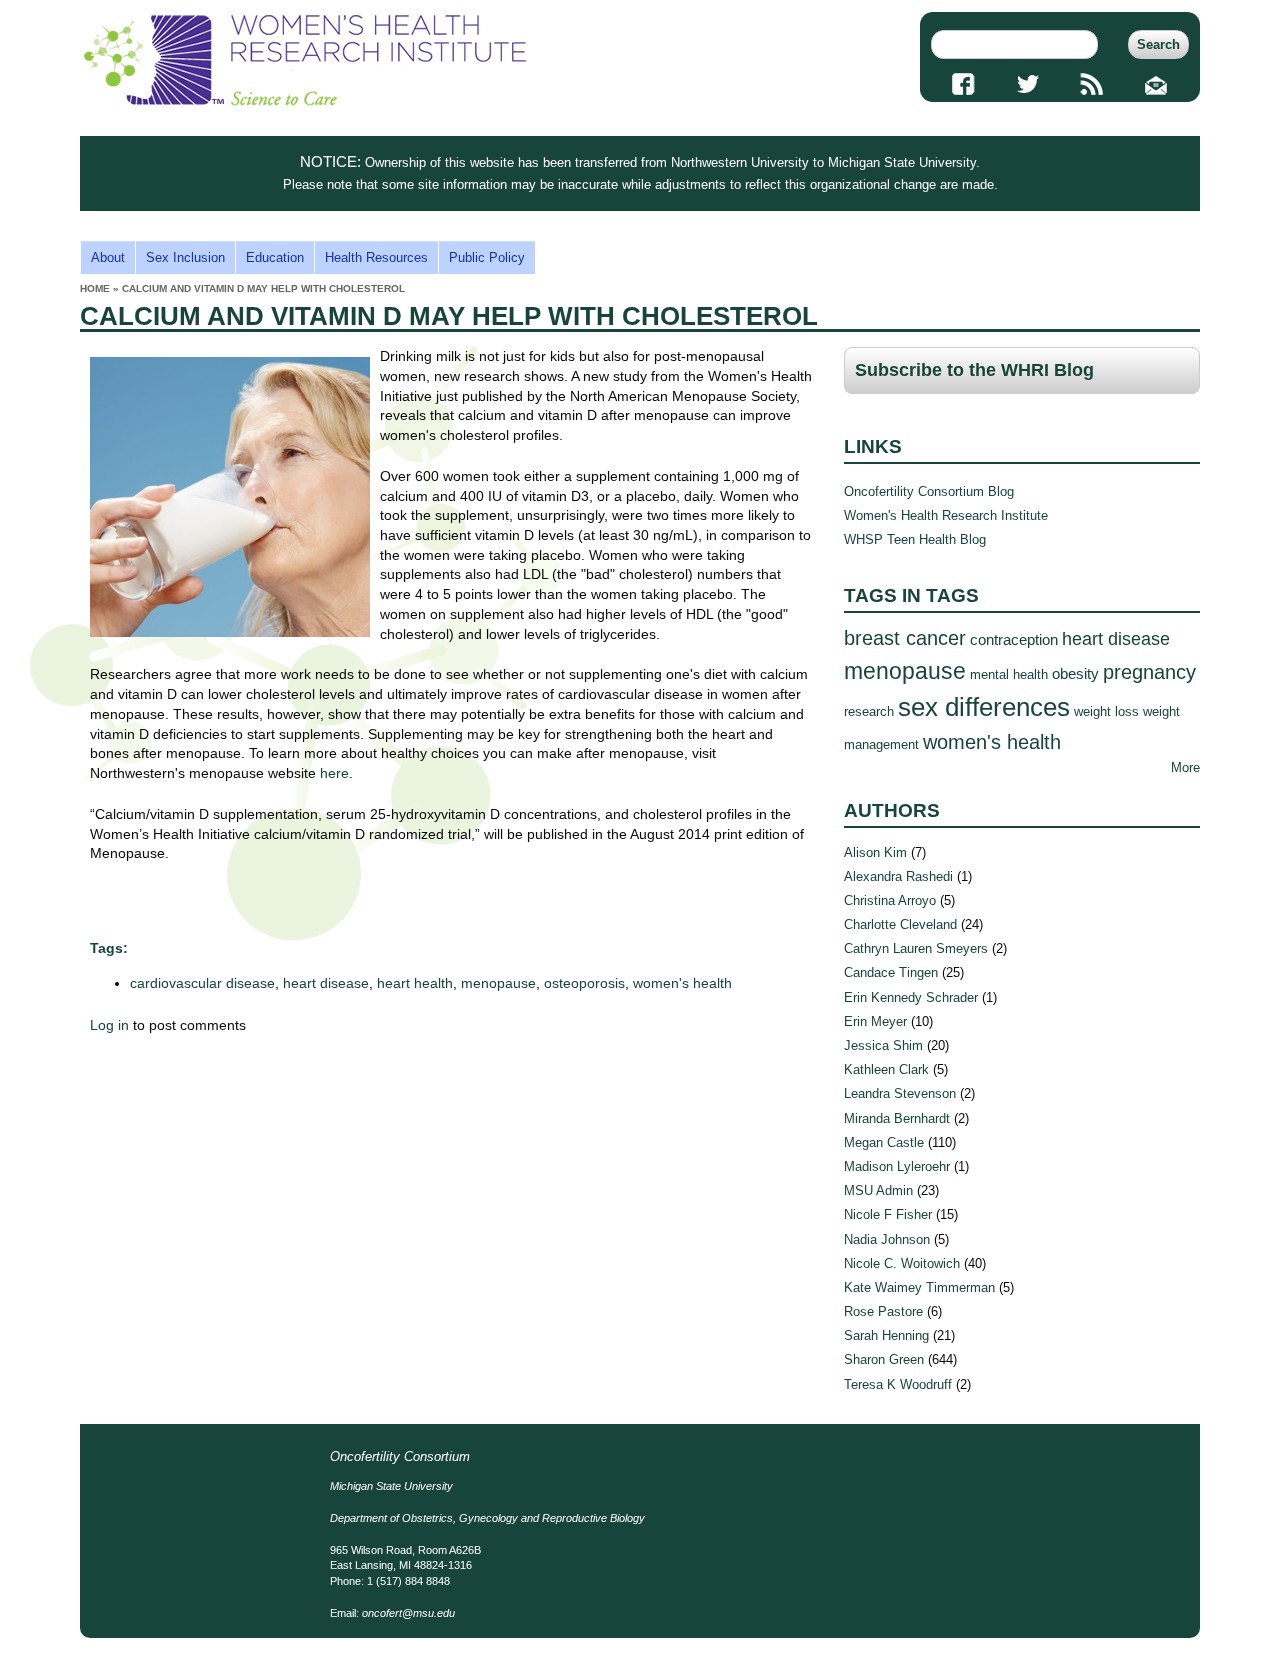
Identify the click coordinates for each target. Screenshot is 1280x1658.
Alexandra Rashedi (898, 876)
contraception (1014, 639)
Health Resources (376, 257)
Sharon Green (884, 1359)
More (1185, 767)
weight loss (1106, 711)
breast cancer (905, 637)
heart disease (326, 983)
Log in (109, 1025)
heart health (415, 983)
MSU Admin (878, 1190)
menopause (498, 983)
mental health (1009, 674)
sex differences (984, 707)
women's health (682, 983)
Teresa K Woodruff (898, 1384)
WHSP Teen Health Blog (915, 539)
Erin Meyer (875, 1021)
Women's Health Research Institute (946, 515)
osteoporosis (584, 983)
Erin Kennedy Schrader (911, 997)
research (869, 711)
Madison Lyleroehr (897, 1166)
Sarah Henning (886, 1335)
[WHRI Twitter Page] (1027, 84)
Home (95, 288)
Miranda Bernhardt (897, 1118)
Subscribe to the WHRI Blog (974, 370)
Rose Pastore (883, 1311)
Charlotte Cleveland (900, 924)
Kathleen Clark (886, 1069)
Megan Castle (884, 1142)
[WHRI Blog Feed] (1092, 84)
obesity (1075, 673)
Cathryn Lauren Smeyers (916, 948)
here (334, 773)
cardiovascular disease (202, 983)
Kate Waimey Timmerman (919, 1287)
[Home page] (305, 101)
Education (275, 257)
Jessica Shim (883, 1045)
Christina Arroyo (890, 900)
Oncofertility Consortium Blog (929, 491)
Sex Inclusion (185, 257)
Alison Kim (875, 852)
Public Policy (487, 257)
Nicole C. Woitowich (902, 1263)
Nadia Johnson (887, 1239)
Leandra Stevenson (900, 1093)
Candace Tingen (891, 972)
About (108, 257)
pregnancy (1149, 671)
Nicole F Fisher (888, 1214)
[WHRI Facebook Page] (963, 84)
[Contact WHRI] (1156, 84)
